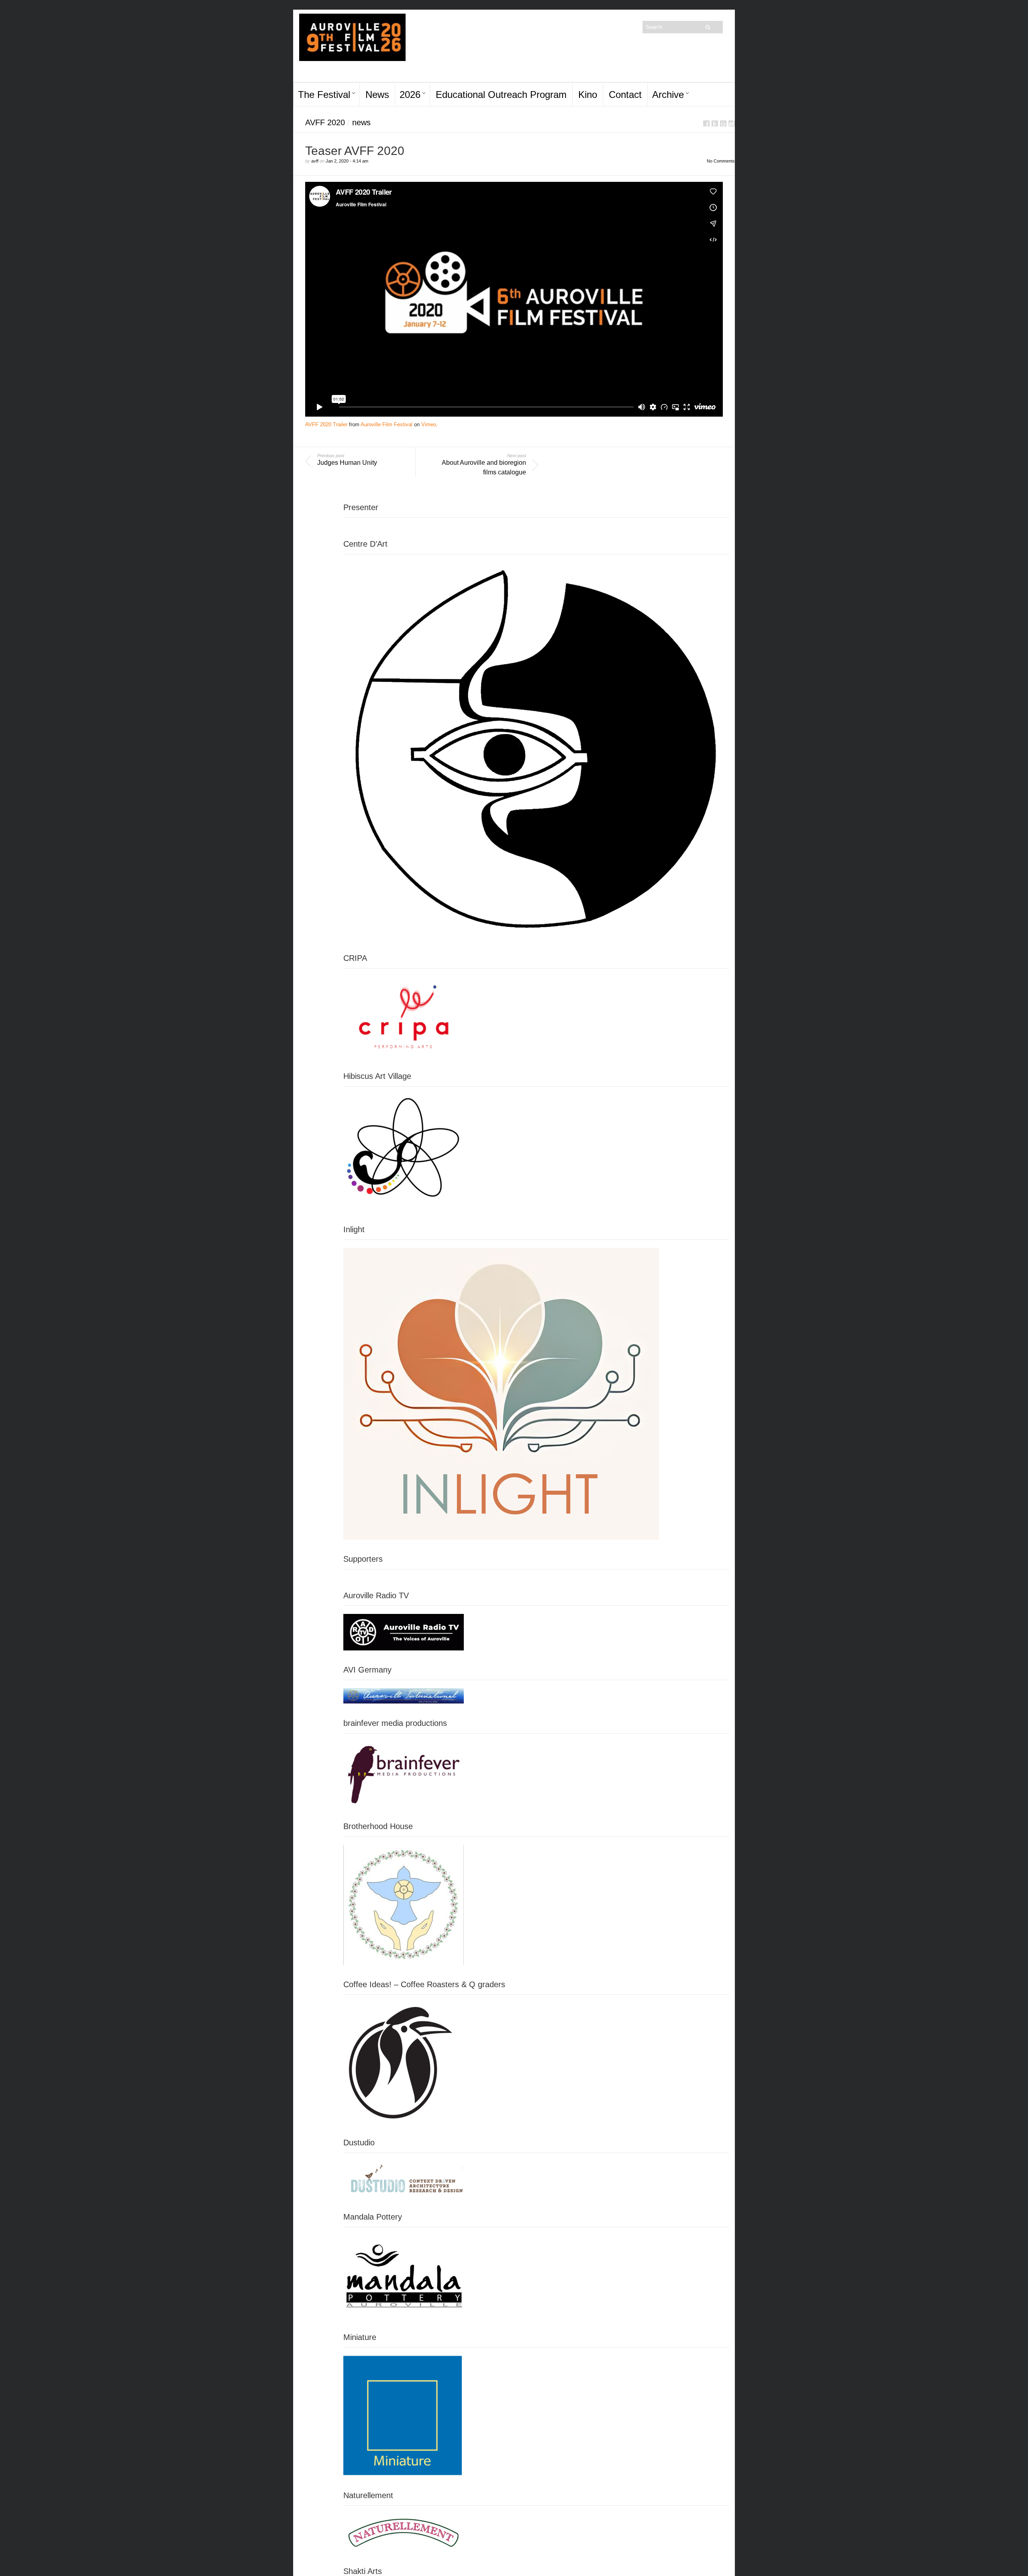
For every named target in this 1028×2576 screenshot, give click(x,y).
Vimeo (429, 424)
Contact (625, 95)
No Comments (721, 161)
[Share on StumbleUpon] (732, 123)
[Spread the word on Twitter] (715, 123)
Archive (668, 95)
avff (315, 161)
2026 (410, 95)
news (361, 122)
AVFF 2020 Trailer (326, 424)
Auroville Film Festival (387, 424)
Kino (588, 95)
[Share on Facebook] (706, 123)
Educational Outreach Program (501, 95)
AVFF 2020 (325, 122)
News (377, 95)
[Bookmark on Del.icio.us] (723, 123)
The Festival (324, 95)
